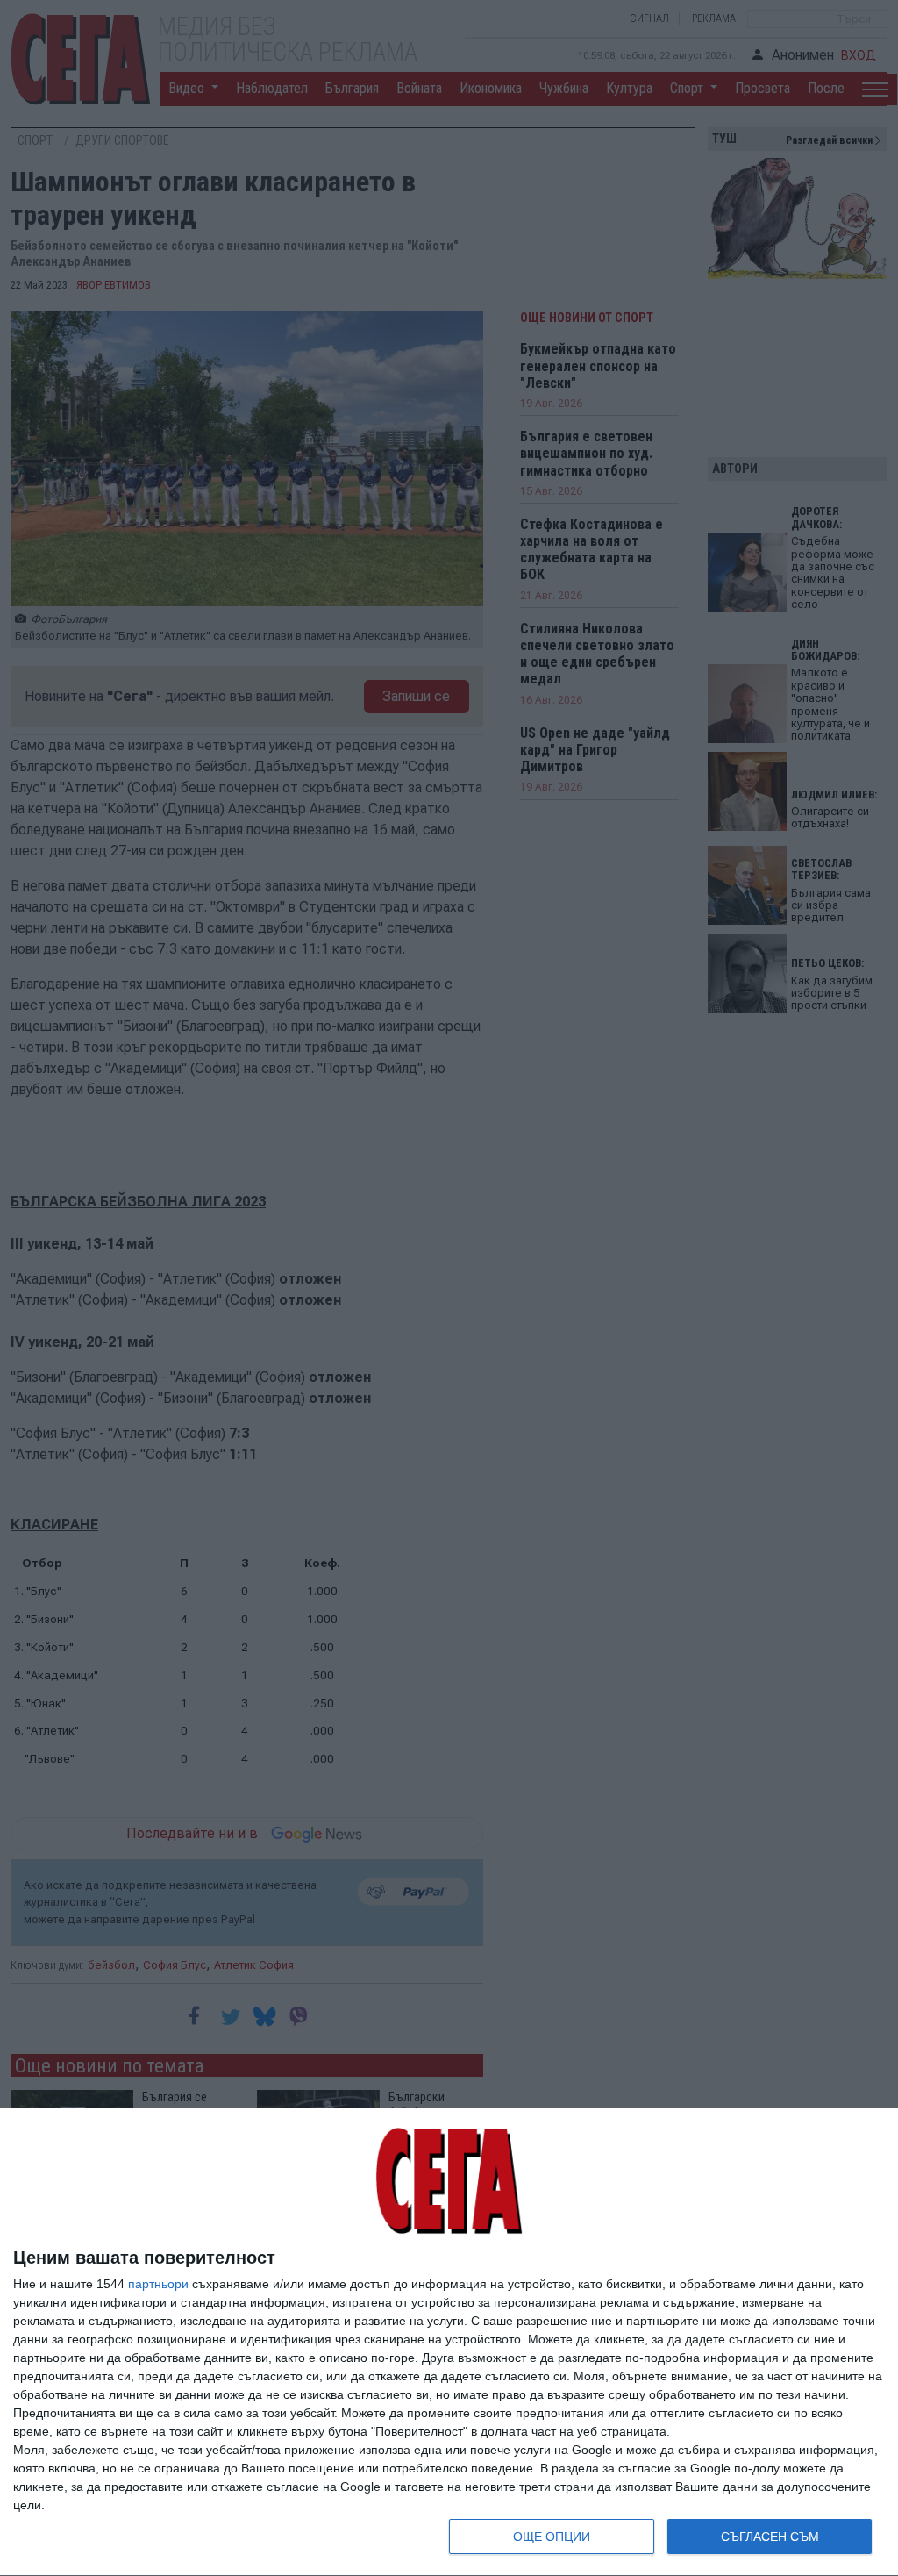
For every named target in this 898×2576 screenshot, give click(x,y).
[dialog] (449, 2343)
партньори (158, 2284)
